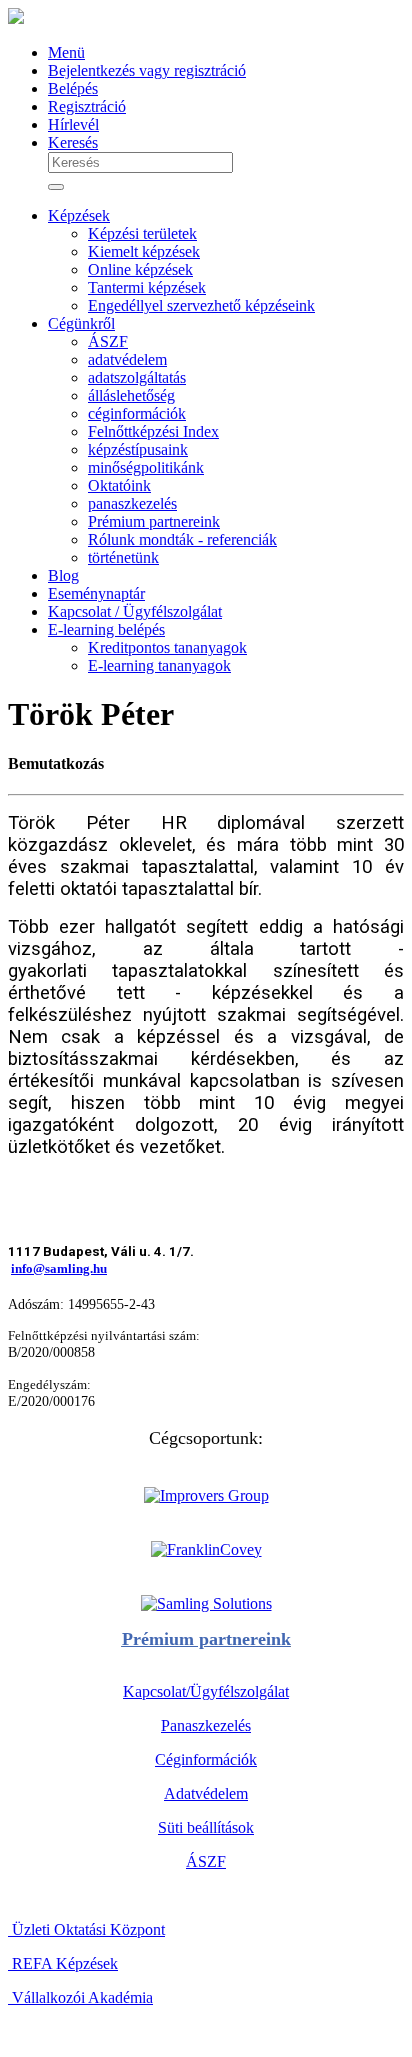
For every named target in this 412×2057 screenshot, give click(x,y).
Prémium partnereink (206, 1639)
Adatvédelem (206, 1793)
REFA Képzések (63, 1963)
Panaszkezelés (206, 1725)
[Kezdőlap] (16, 18)
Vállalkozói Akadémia (80, 1997)
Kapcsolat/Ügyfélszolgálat (206, 1691)
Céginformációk (206, 1759)
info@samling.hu (59, 1268)
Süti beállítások (206, 1827)
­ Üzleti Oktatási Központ (86, 1929)
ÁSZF (206, 1861)
